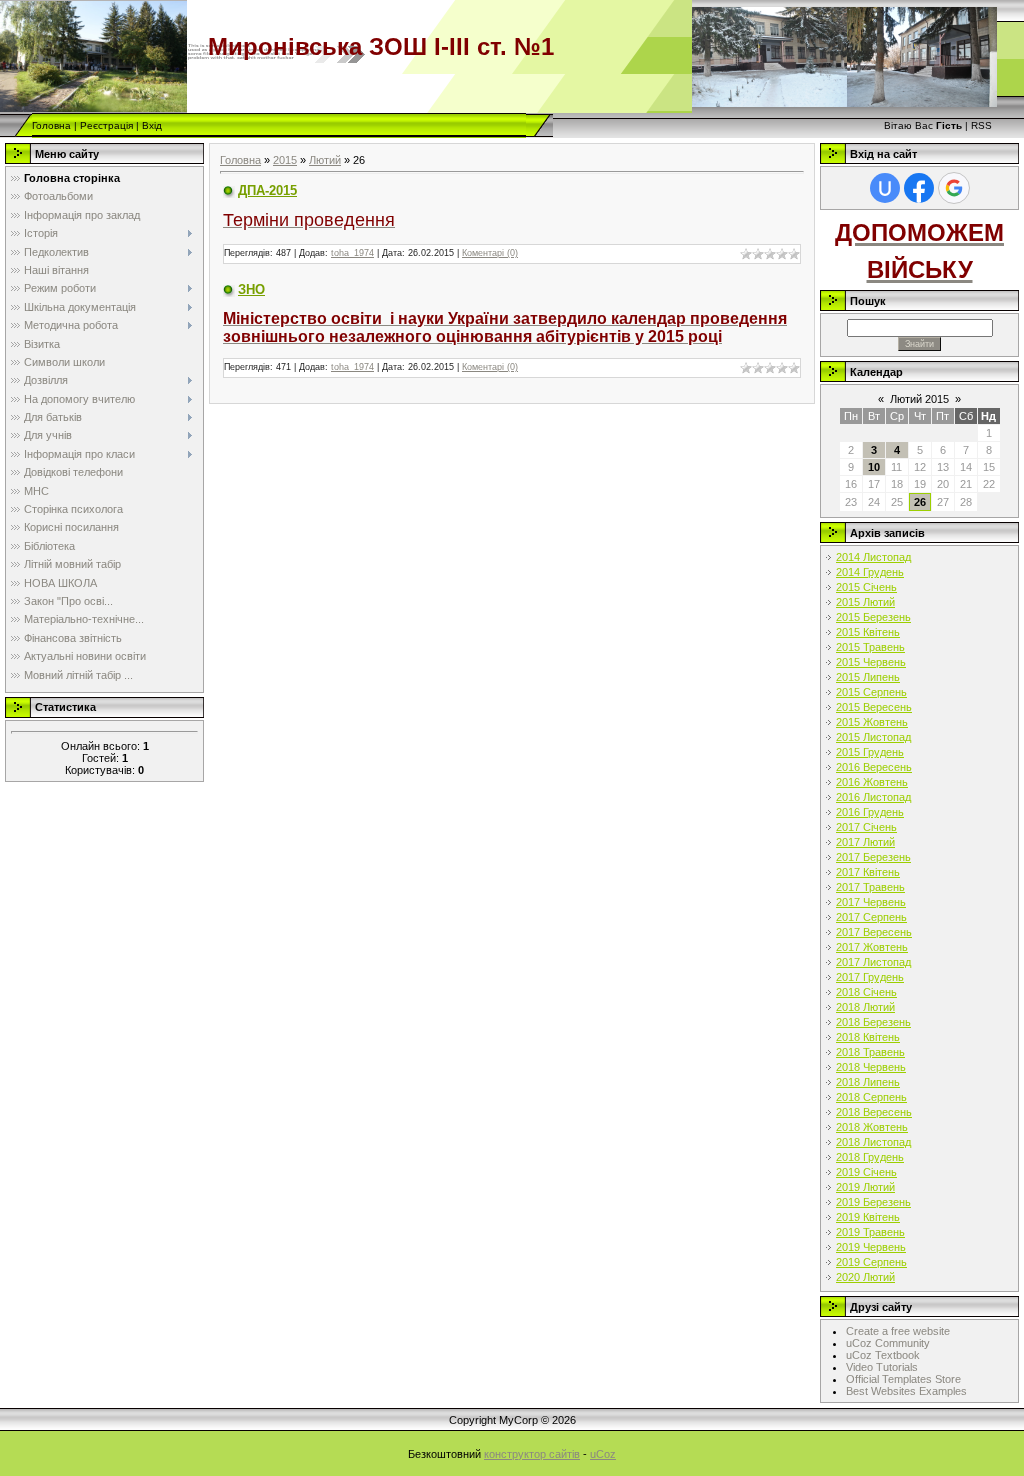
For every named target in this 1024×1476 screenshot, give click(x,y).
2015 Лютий (865, 602)
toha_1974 (352, 253)
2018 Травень (870, 1052)
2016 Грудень (870, 812)
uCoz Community (888, 1343)
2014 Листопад (873, 557)
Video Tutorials (882, 1367)
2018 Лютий (865, 1007)
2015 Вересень (874, 707)
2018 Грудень (870, 1157)
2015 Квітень (868, 632)
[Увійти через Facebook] (919, 188)
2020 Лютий (865, 1277)
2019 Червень (871, 1247)
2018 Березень (873, 1022)
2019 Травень (870, 1232)
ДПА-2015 (267, 190)
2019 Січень (866, 1172)
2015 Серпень (871, 692)
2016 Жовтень (872, 782)
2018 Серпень (871, 1097)
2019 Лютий (865, 1187)
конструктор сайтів (532, 1454)
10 (874, 467)
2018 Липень (868, 1082)
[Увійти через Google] (954, 188)
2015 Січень (866, 587)
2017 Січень (866, 827)
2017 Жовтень (872, 947)
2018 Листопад (873, 1142)
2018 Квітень (868, 1037)
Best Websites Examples (906, 1391)
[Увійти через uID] (885, 188)
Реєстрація (106, 125)
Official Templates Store (903, 1379)
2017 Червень (871, 902)
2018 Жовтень (872, 1127)
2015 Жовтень (872, 722)
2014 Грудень (870, 572)
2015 (285, 160)
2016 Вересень (874, 767)
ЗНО (251, 289)
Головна (51, 125)
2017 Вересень (874, 932)
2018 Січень (866, 992)
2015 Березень (873, 617)
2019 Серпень (871, 1262)
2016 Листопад (873, 797)
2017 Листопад (873, 962)
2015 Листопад (873, 737)
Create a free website (898, 1331)
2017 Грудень (870, 977)
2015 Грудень (870, 752)
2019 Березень (873, 1202)
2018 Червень (871, 1067)
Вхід (152, 125)
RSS (981, 125)
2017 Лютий (865, 842)
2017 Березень (873, 857)
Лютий (325, 160)
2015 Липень (868, 677)
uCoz (603, 1454)
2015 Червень (871, 662)
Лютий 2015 (919, 399)
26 (920, 502)
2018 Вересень (874, 1112)
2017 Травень (870, 887)
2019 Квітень (868, 1217)
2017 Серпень (871, 917)
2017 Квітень (868, 872)
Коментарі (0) (490, 253)
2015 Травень (870, 647)
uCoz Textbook (883, 1355)
